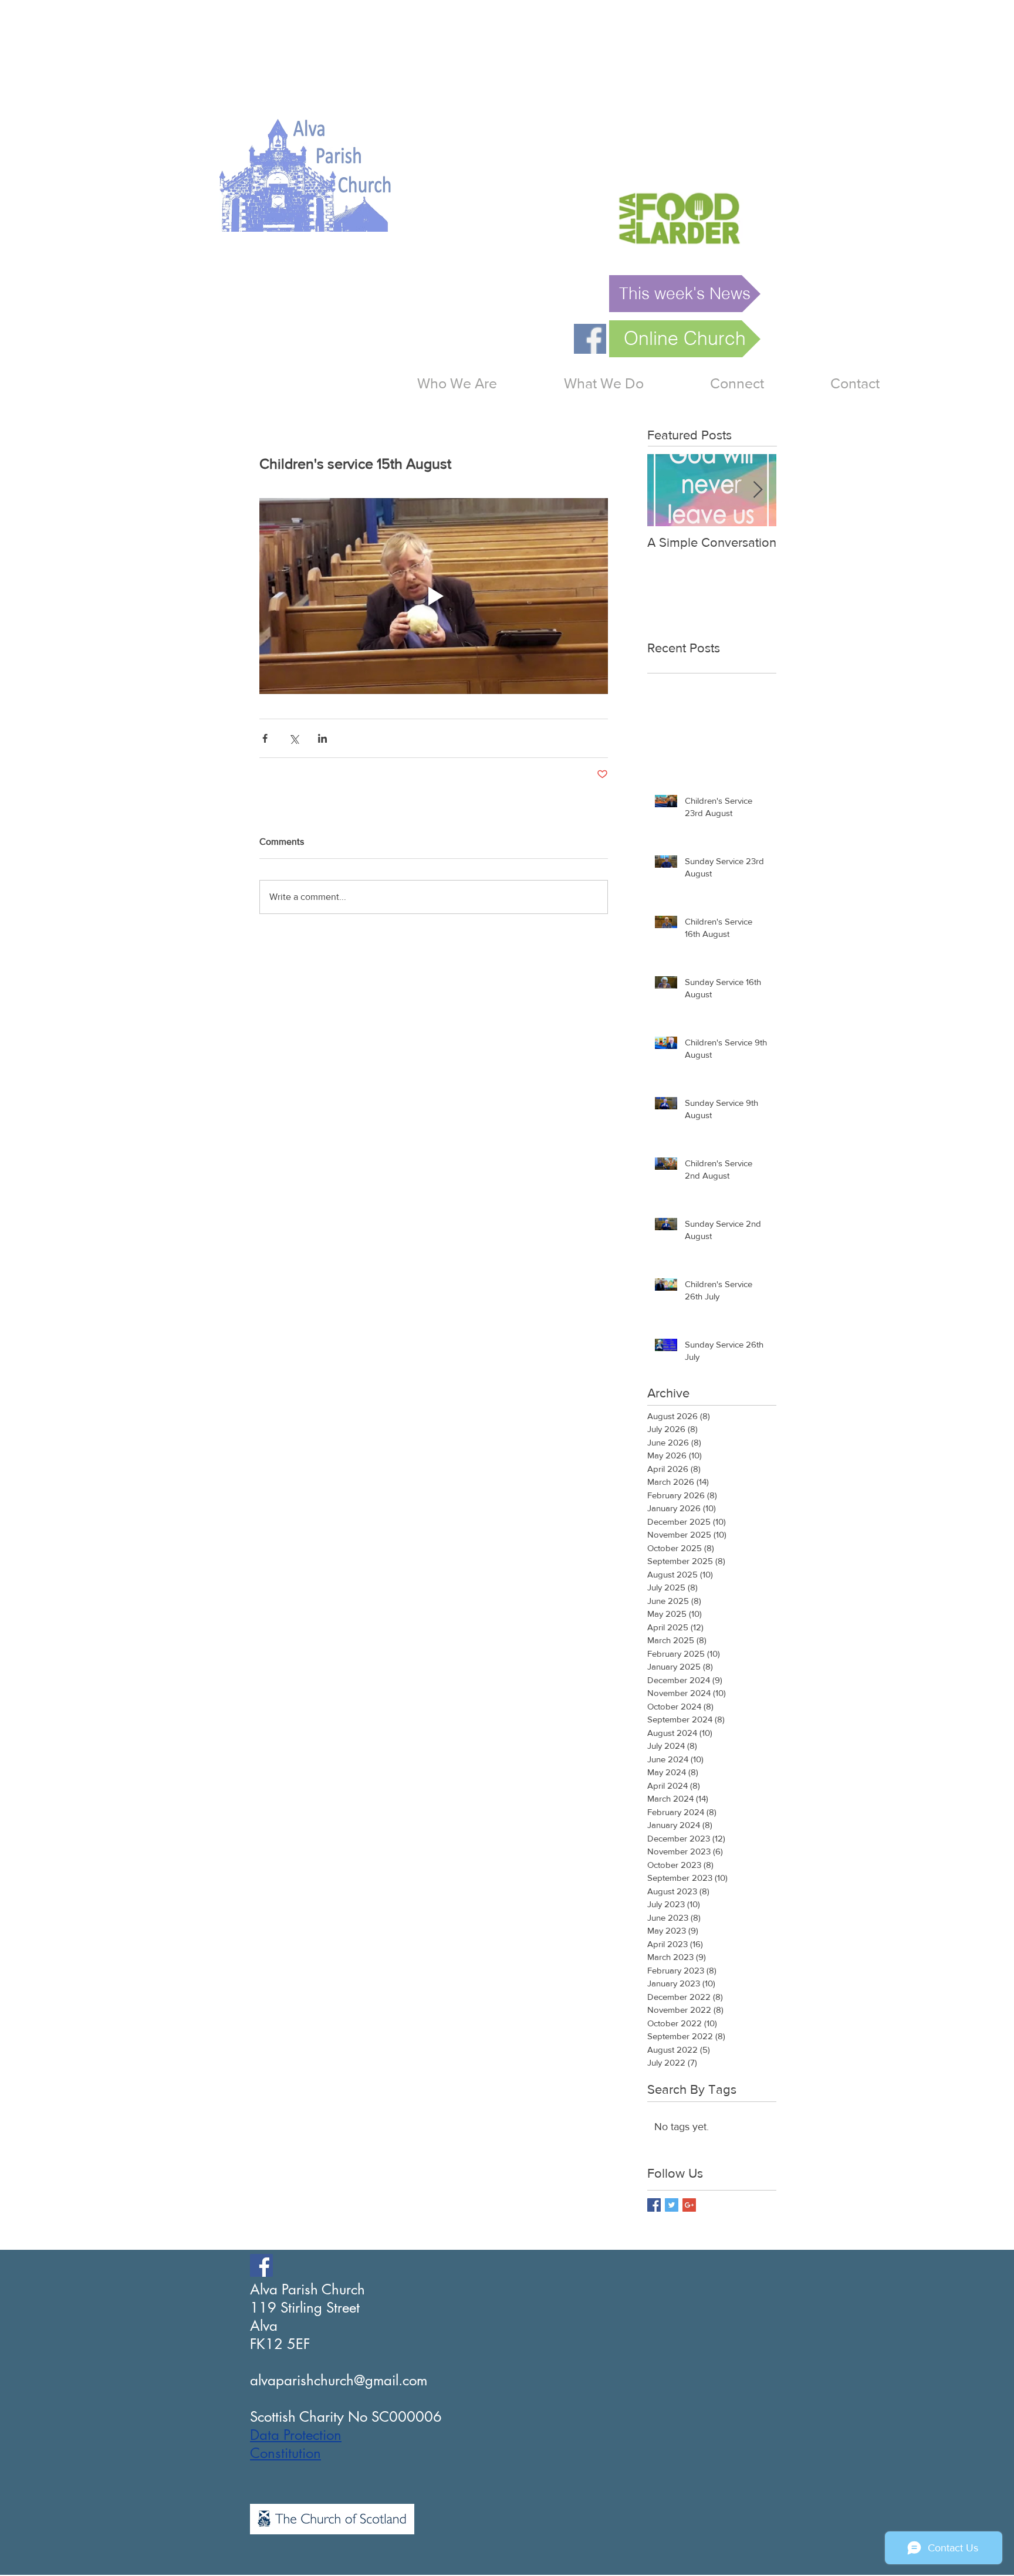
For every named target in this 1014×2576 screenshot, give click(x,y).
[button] (604, 383)
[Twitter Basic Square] (672, 2205)
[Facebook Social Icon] (261, 2265)
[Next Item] (758, 490)
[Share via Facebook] (265, 738)
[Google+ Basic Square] (689, 2205)
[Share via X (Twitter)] (294, 738)
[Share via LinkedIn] (322, 738)
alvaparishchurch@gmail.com (339, 2380)
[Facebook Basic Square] (654, 2205)
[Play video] (434, 596)
